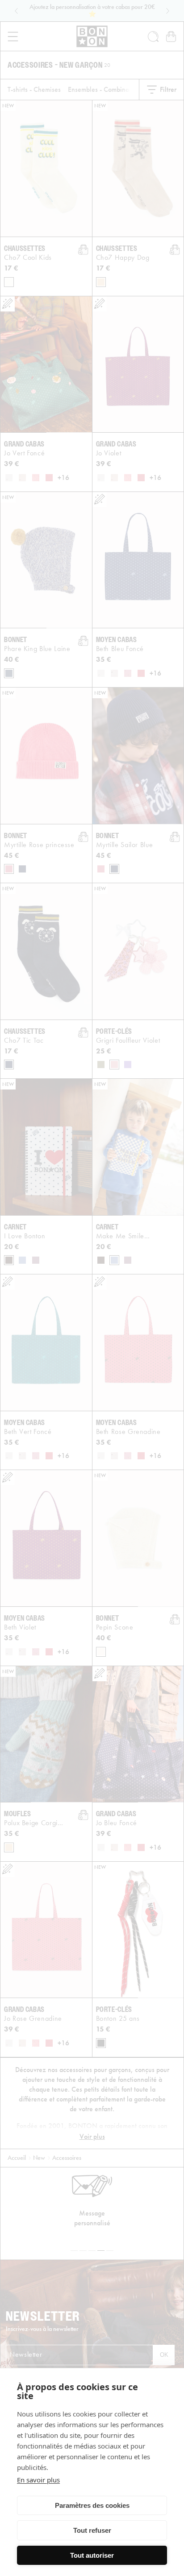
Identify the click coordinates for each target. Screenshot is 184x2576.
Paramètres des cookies (92, 2505)
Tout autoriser (92, 2555)
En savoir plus (38, 2480)
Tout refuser (92, 2530)
